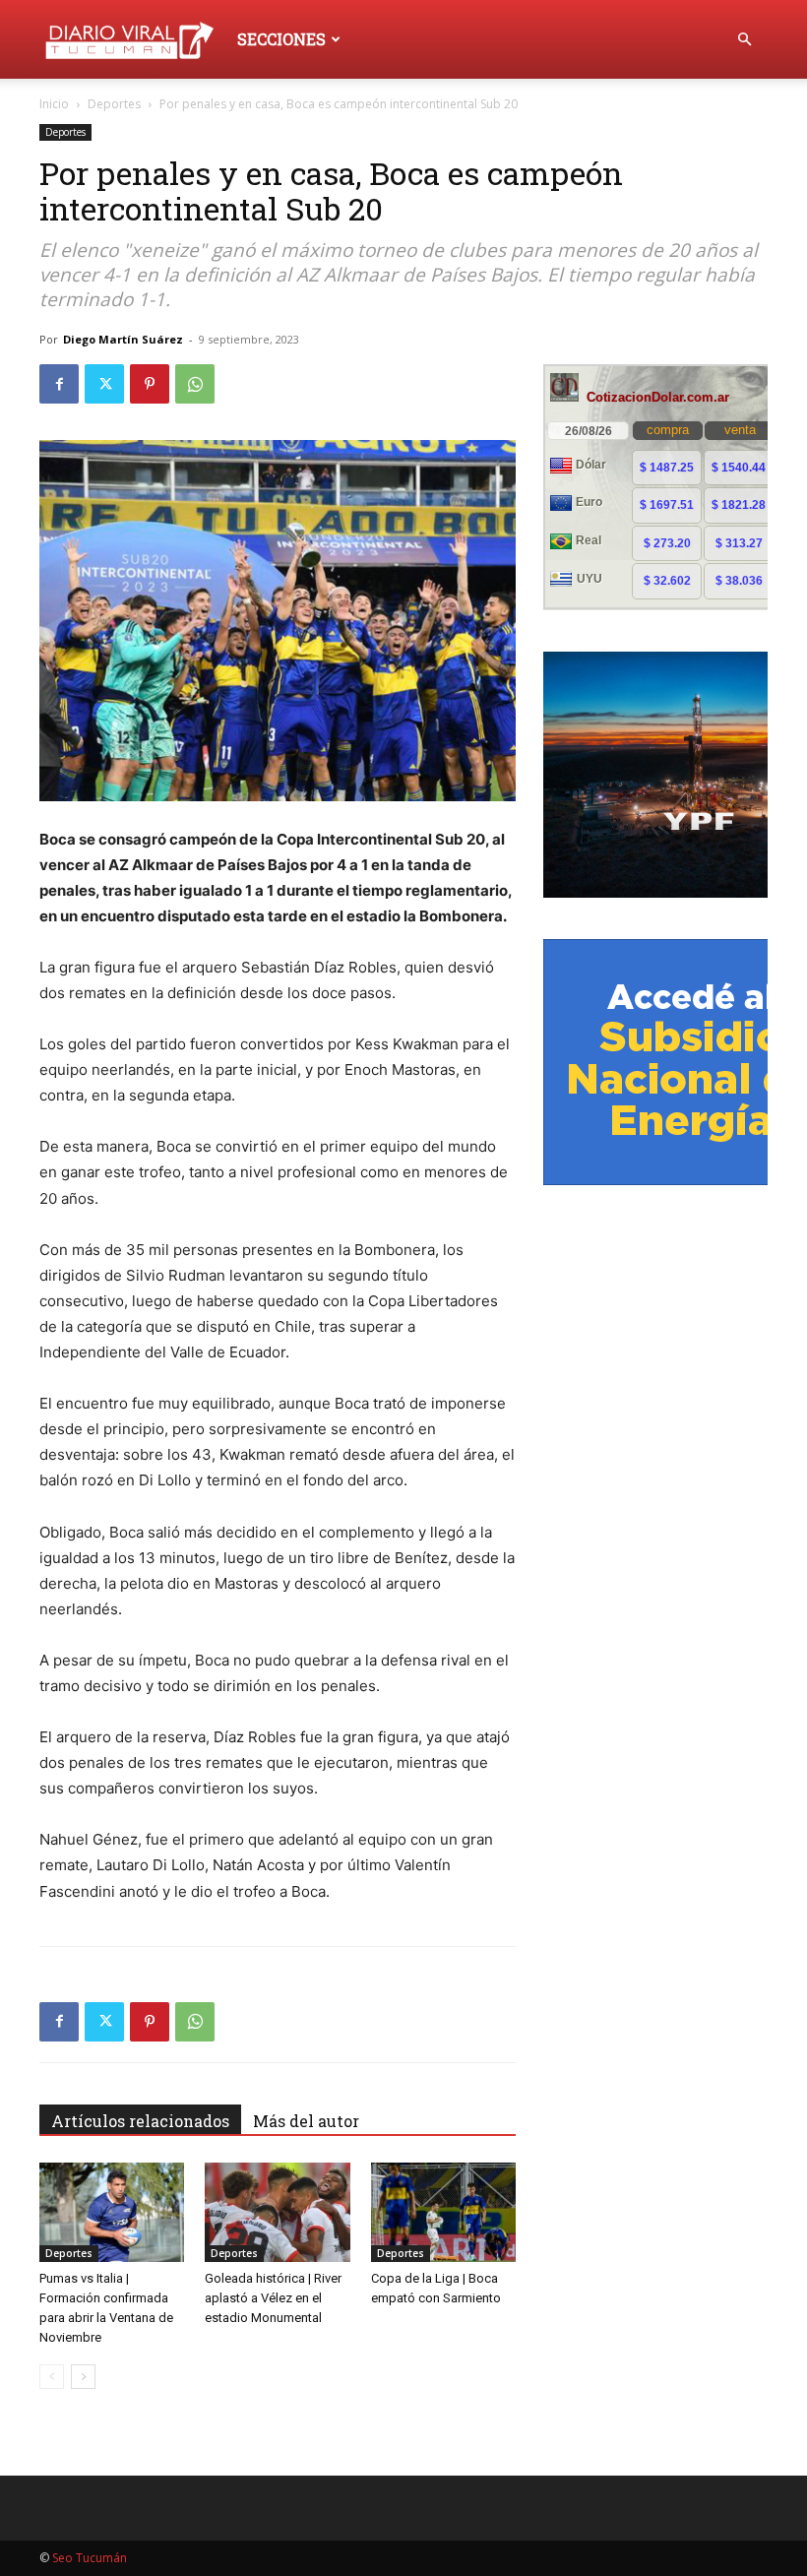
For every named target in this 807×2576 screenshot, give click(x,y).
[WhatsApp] (195, 384)
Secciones (281, 39)
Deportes (114, 104)
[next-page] (83, 2377)
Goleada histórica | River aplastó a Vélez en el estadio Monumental (273, 2298)
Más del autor (306, 2121)
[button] (744, 40)
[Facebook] (59, 384)
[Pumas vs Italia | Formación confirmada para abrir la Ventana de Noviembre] (112, 2212)
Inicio (54, 104)
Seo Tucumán (90, 2558)
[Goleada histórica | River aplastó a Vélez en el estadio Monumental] (277, 2212)
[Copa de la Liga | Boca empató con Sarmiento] (443, 2212)
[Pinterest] (150, 384)
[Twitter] (104, 384)
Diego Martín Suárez (123, 339)
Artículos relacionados (140, 2121)
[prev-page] (52, 2377)
